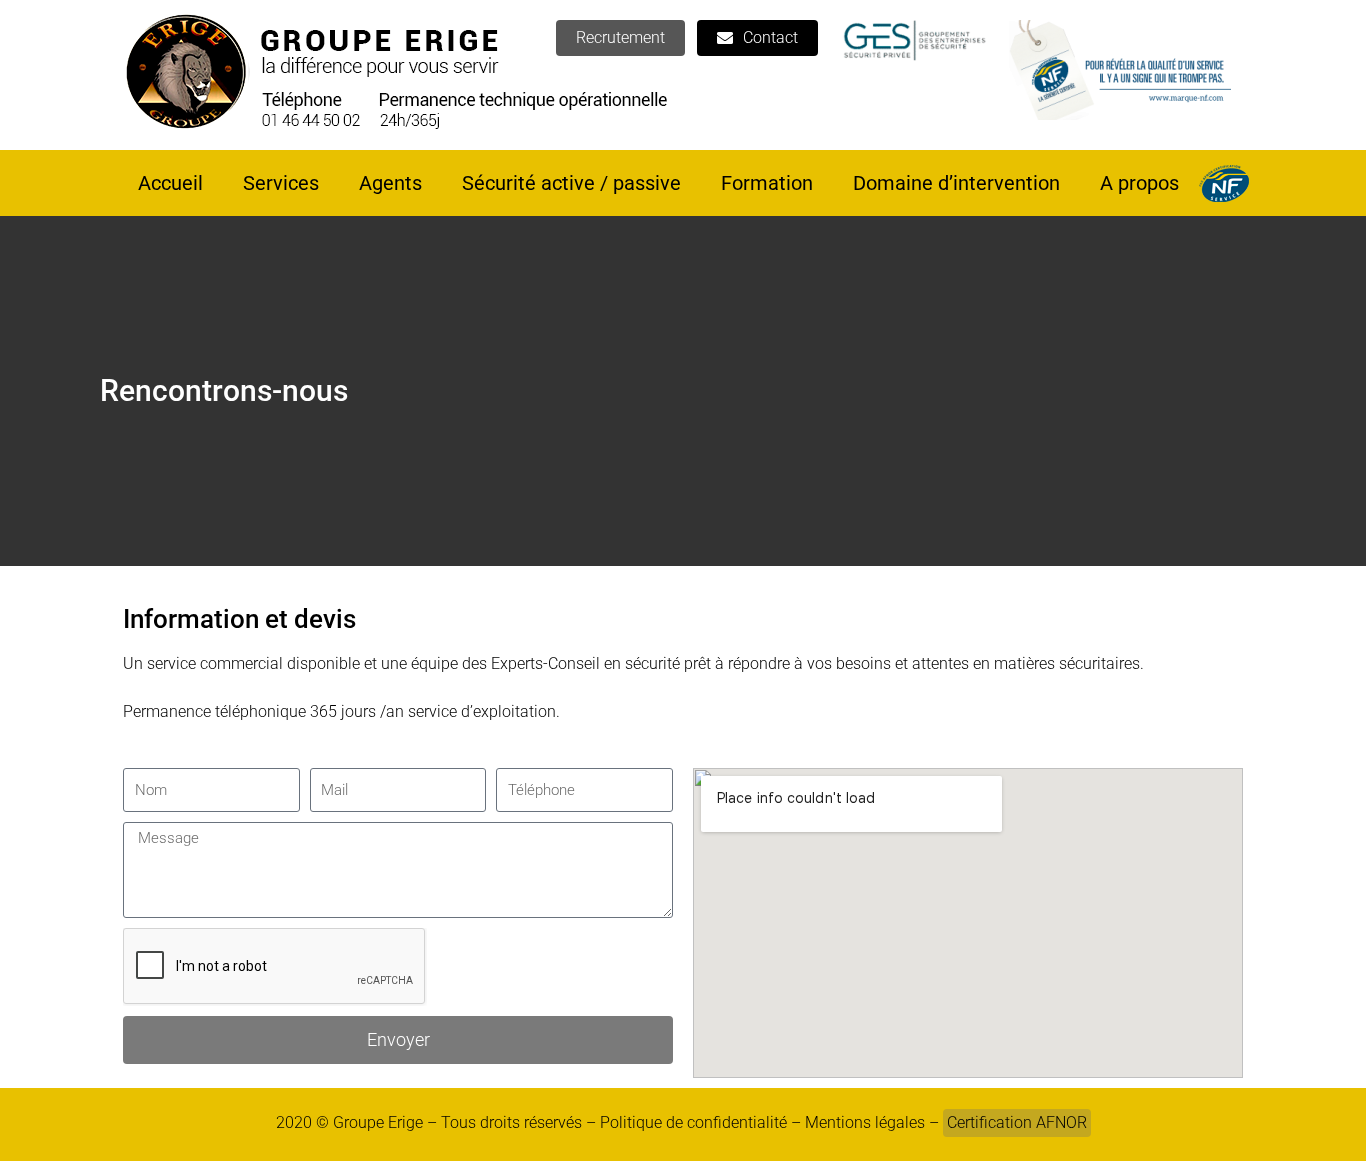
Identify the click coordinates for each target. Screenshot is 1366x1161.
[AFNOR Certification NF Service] (1224, 183)
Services (281, 183)
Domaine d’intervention (956, 183)
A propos (1139, 183)
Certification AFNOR (1017, 1122)
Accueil (170, 183)
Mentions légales (865, 1122)
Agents (390, 183)
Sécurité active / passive (571, 183)
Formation (767, 183)
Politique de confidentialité (693, 1122)
